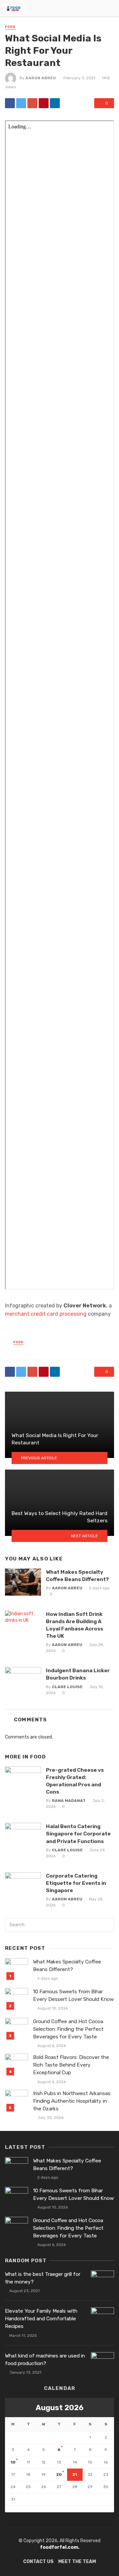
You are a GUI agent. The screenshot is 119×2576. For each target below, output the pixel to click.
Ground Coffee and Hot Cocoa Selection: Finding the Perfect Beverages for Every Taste (68, 2029)
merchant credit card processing (46, 1314)
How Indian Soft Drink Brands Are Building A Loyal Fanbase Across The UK (75, 1625)
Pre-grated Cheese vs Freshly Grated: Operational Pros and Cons (75, 1781)
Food (10, 27)
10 (13, 2462)
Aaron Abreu (41, 78)
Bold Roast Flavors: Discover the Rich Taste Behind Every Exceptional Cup (71, 2065)
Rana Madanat (69, 1801)
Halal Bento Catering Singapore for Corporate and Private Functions (78, 1834)
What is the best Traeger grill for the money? (43, 2278)
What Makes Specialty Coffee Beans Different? (77, 1576)
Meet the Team (77, 2562)
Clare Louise (67, 1687)
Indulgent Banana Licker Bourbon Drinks (78, 1674)
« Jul (10, 2509)
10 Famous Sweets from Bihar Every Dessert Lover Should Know (73, 1995)
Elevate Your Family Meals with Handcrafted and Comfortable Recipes (41, 2319)
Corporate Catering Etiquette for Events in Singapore (76, 1883)
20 (59, 2475)
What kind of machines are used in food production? (45, 2360)
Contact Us (38, 2562)
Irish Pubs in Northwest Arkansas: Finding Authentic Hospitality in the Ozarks (72, 2101)
